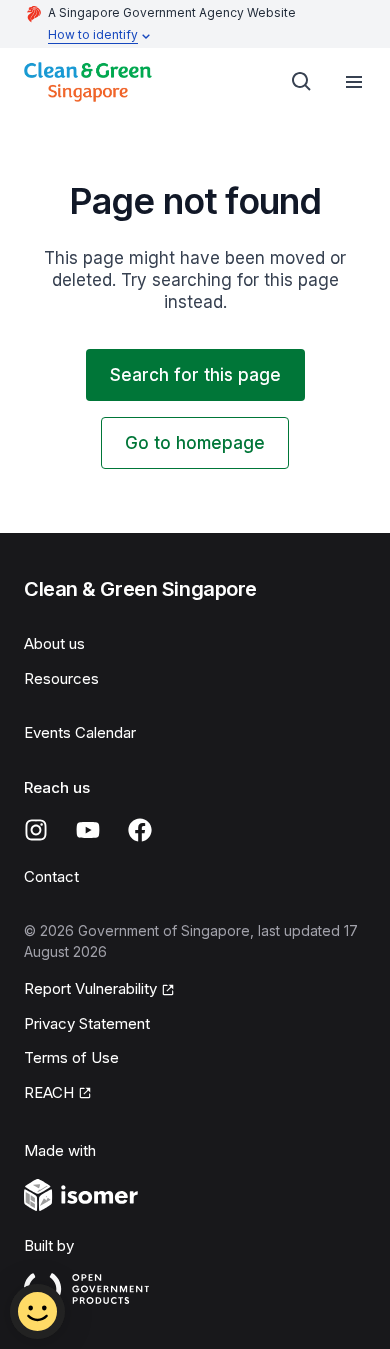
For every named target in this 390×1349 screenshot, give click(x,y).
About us (54, 643)
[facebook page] (140, 830)
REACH (49, 1092)
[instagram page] (36, 830)
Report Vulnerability (90, 988)
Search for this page (195, 375)
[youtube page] (88, 830)
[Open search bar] (302, 82)
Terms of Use (71, 1057)
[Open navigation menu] (354, 82)
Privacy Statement (87, 1023)
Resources (61, 678)
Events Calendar (80, 732)
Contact (51, 876)
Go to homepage (195, 443)
